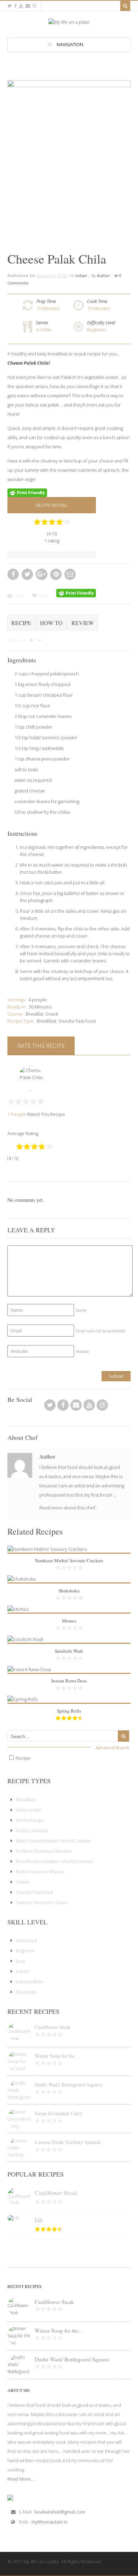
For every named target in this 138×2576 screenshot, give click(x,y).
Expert (23, 1971)
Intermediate (30, 1981)
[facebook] (15, 6)
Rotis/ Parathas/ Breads (40, 1872)
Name (81, 1310)
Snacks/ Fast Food (77, 1021)
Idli (39, 2220)
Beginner (97, 330)
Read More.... (21, 2479)
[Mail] (28, 6)
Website (82, 1351)
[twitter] (10, 6)
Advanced (27, 1940)
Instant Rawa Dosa (69, 1681)
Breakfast (47, 1021)
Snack (52, 1014)
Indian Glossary (32, 1830)
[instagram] (34, 6)
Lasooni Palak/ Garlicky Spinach (68, 2142)
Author (103, 275)
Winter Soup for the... (57, 2056)
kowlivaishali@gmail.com (60, 2512)
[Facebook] (63, 1407)
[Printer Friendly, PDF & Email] (27, 492)
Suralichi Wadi (69, 1651)
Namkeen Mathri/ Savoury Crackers (69, 1560)
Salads (23, 1882)
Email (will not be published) (100, 1331)
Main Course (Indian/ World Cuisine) (53, 1841)
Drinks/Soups (30, 1820)
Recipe (21, 623)
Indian (81, 275)
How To (51, 623)
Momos (69, 1621)
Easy (21, 1961)
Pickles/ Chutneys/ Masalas (44, 1851)
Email (18, 596)
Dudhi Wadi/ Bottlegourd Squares (68, 2085)
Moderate (26, 1992)
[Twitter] (50, 1407)
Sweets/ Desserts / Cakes (42, 1902)
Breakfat (34, 1014)
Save (42, 596)
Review (83, 623)
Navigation (70, 44)
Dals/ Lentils (28, 1810)
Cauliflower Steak (53, 2027)
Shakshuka (69, 1591)
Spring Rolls (69, 1711)
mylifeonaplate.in (50, 2522)
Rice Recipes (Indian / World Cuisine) (54, 1861)
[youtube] (21, 6)
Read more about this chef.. (68, 1508)
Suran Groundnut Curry (59, 2113)
